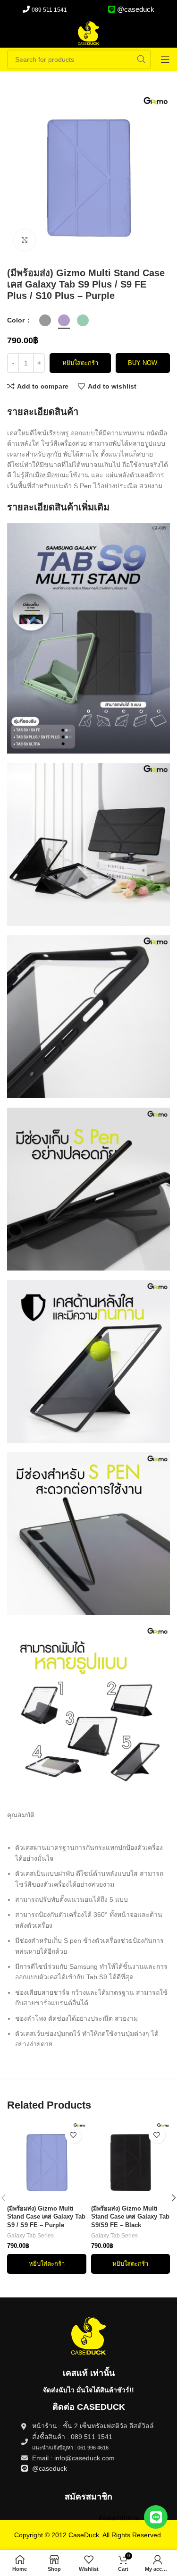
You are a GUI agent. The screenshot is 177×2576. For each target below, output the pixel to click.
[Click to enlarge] (25, 240)
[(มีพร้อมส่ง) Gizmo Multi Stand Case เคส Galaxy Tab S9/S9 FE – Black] (131, 2162)
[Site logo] (89, 33)
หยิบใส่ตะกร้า (80, 363)
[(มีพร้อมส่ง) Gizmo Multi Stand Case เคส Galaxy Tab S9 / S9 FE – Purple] (46, 2162)
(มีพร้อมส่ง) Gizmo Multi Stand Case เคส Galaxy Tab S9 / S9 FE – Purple (46, 2217)
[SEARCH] (141, 59)
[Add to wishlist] (73, 2135)
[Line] (156, 2517)
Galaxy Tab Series (30, 2236)
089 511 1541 (49, 10)
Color (17, 320)
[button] (46, 2264)
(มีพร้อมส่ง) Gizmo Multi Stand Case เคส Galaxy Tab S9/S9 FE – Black (130, 2217)
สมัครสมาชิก (88, 2497)
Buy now (143, 363)
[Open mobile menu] (165, 59)
